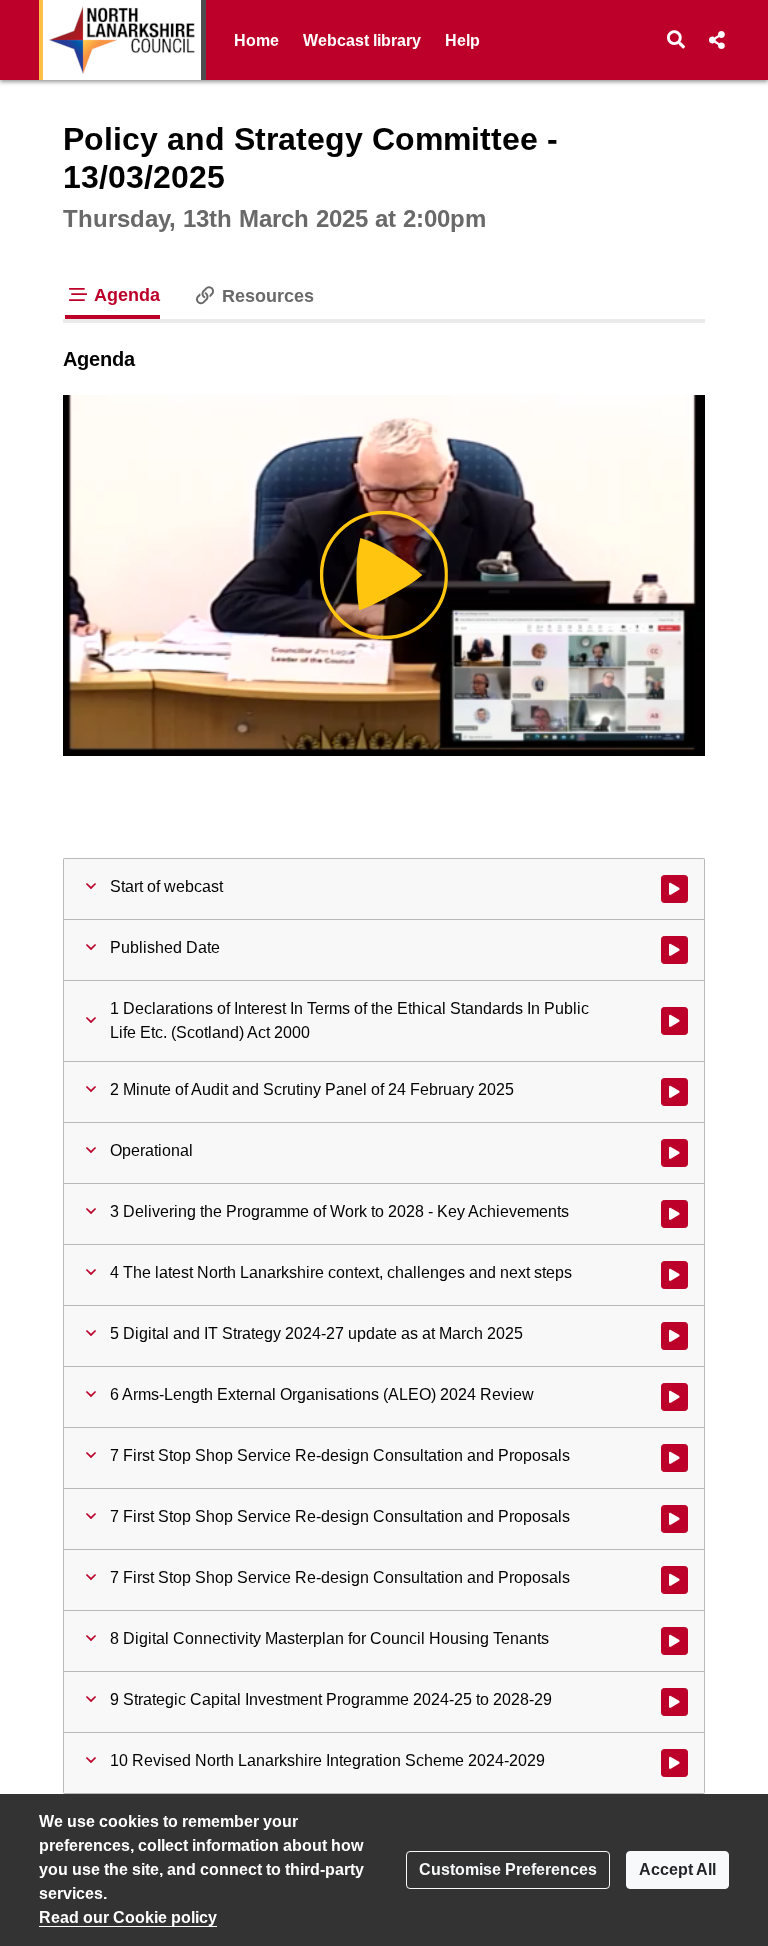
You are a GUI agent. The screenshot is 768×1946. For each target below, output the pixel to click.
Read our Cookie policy (128, 1917)
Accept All (677, 1869)
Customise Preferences (508, 1869)
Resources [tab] (265, 296)
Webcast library (362, 40)
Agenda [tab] (125, 295)
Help (462, 40)
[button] (676, 40)
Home (256, 40)
